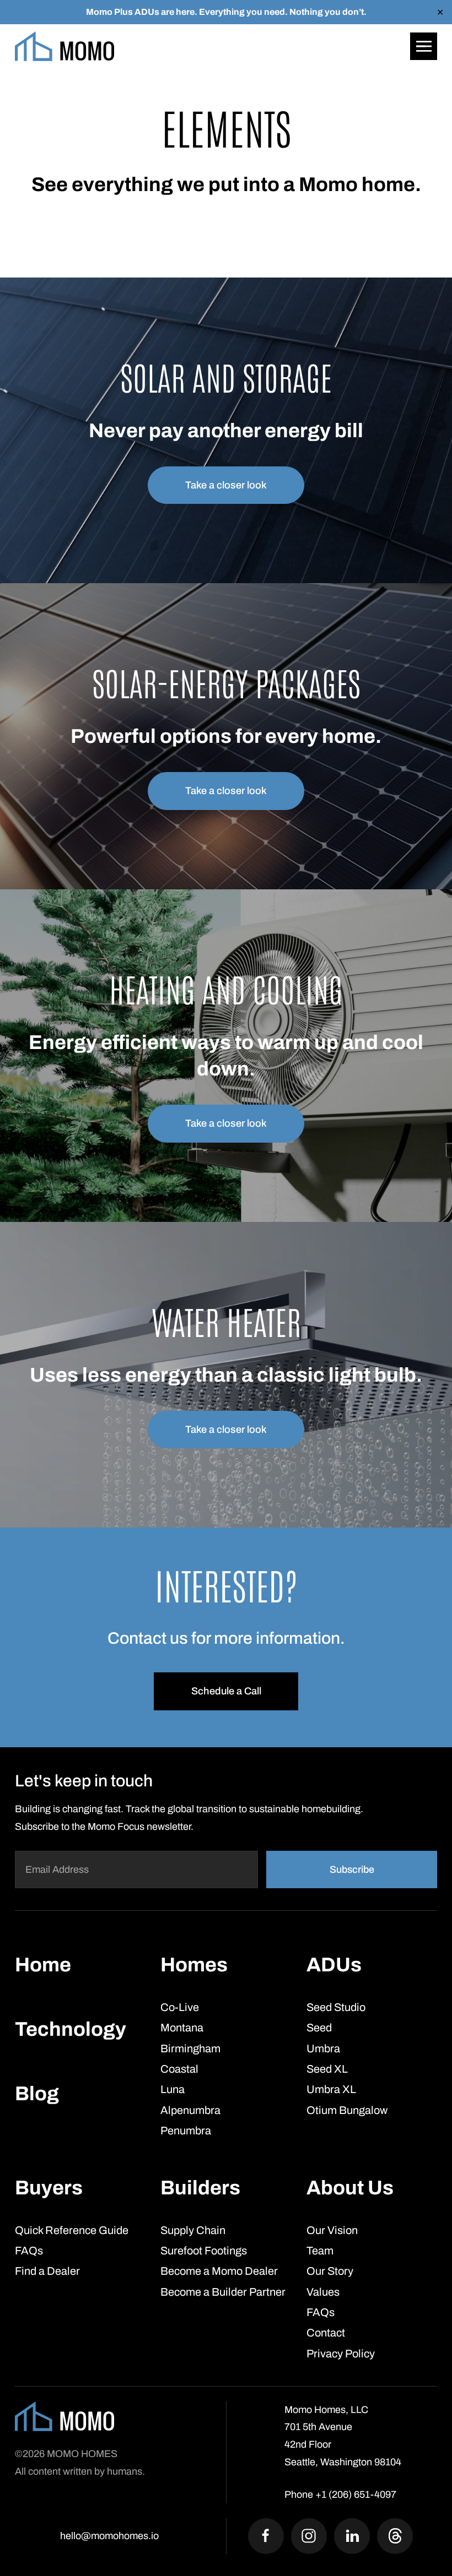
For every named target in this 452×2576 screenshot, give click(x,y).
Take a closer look (226, 485)
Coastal (179, 2069)
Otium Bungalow (347, 2110)
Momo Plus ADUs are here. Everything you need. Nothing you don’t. (226, 12)
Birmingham (190, 2048)
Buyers (49, 2188)
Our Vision (332, 2230)
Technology (71, 2029)
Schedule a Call (226, 1691)
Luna (173, 2089)
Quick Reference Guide (72, 2230)
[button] (424, 46)
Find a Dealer (47, 2271)
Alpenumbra (190, 2110)
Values (323, 2291)
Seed (319, 2028)
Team (320, 2251)
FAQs (29, 2251)
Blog (37, 2094)
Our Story (330, 2271)
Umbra (323, 2048)
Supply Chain (193, 2230)
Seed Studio (336, 2007)
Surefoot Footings (204, 2251)
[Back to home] (64, 46)
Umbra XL (331, 2089)
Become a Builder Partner (223, 2291)
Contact (326, 2333)
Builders (200, 2188)
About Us (350, 2188)
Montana (182, 2028)
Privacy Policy (341, 2353)
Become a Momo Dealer (219, 2271)
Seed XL (327, 2069)
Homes (194, 1965)
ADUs (334, 1965)
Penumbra (186, 2131)
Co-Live (180, 2007)
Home (43, 1965)
